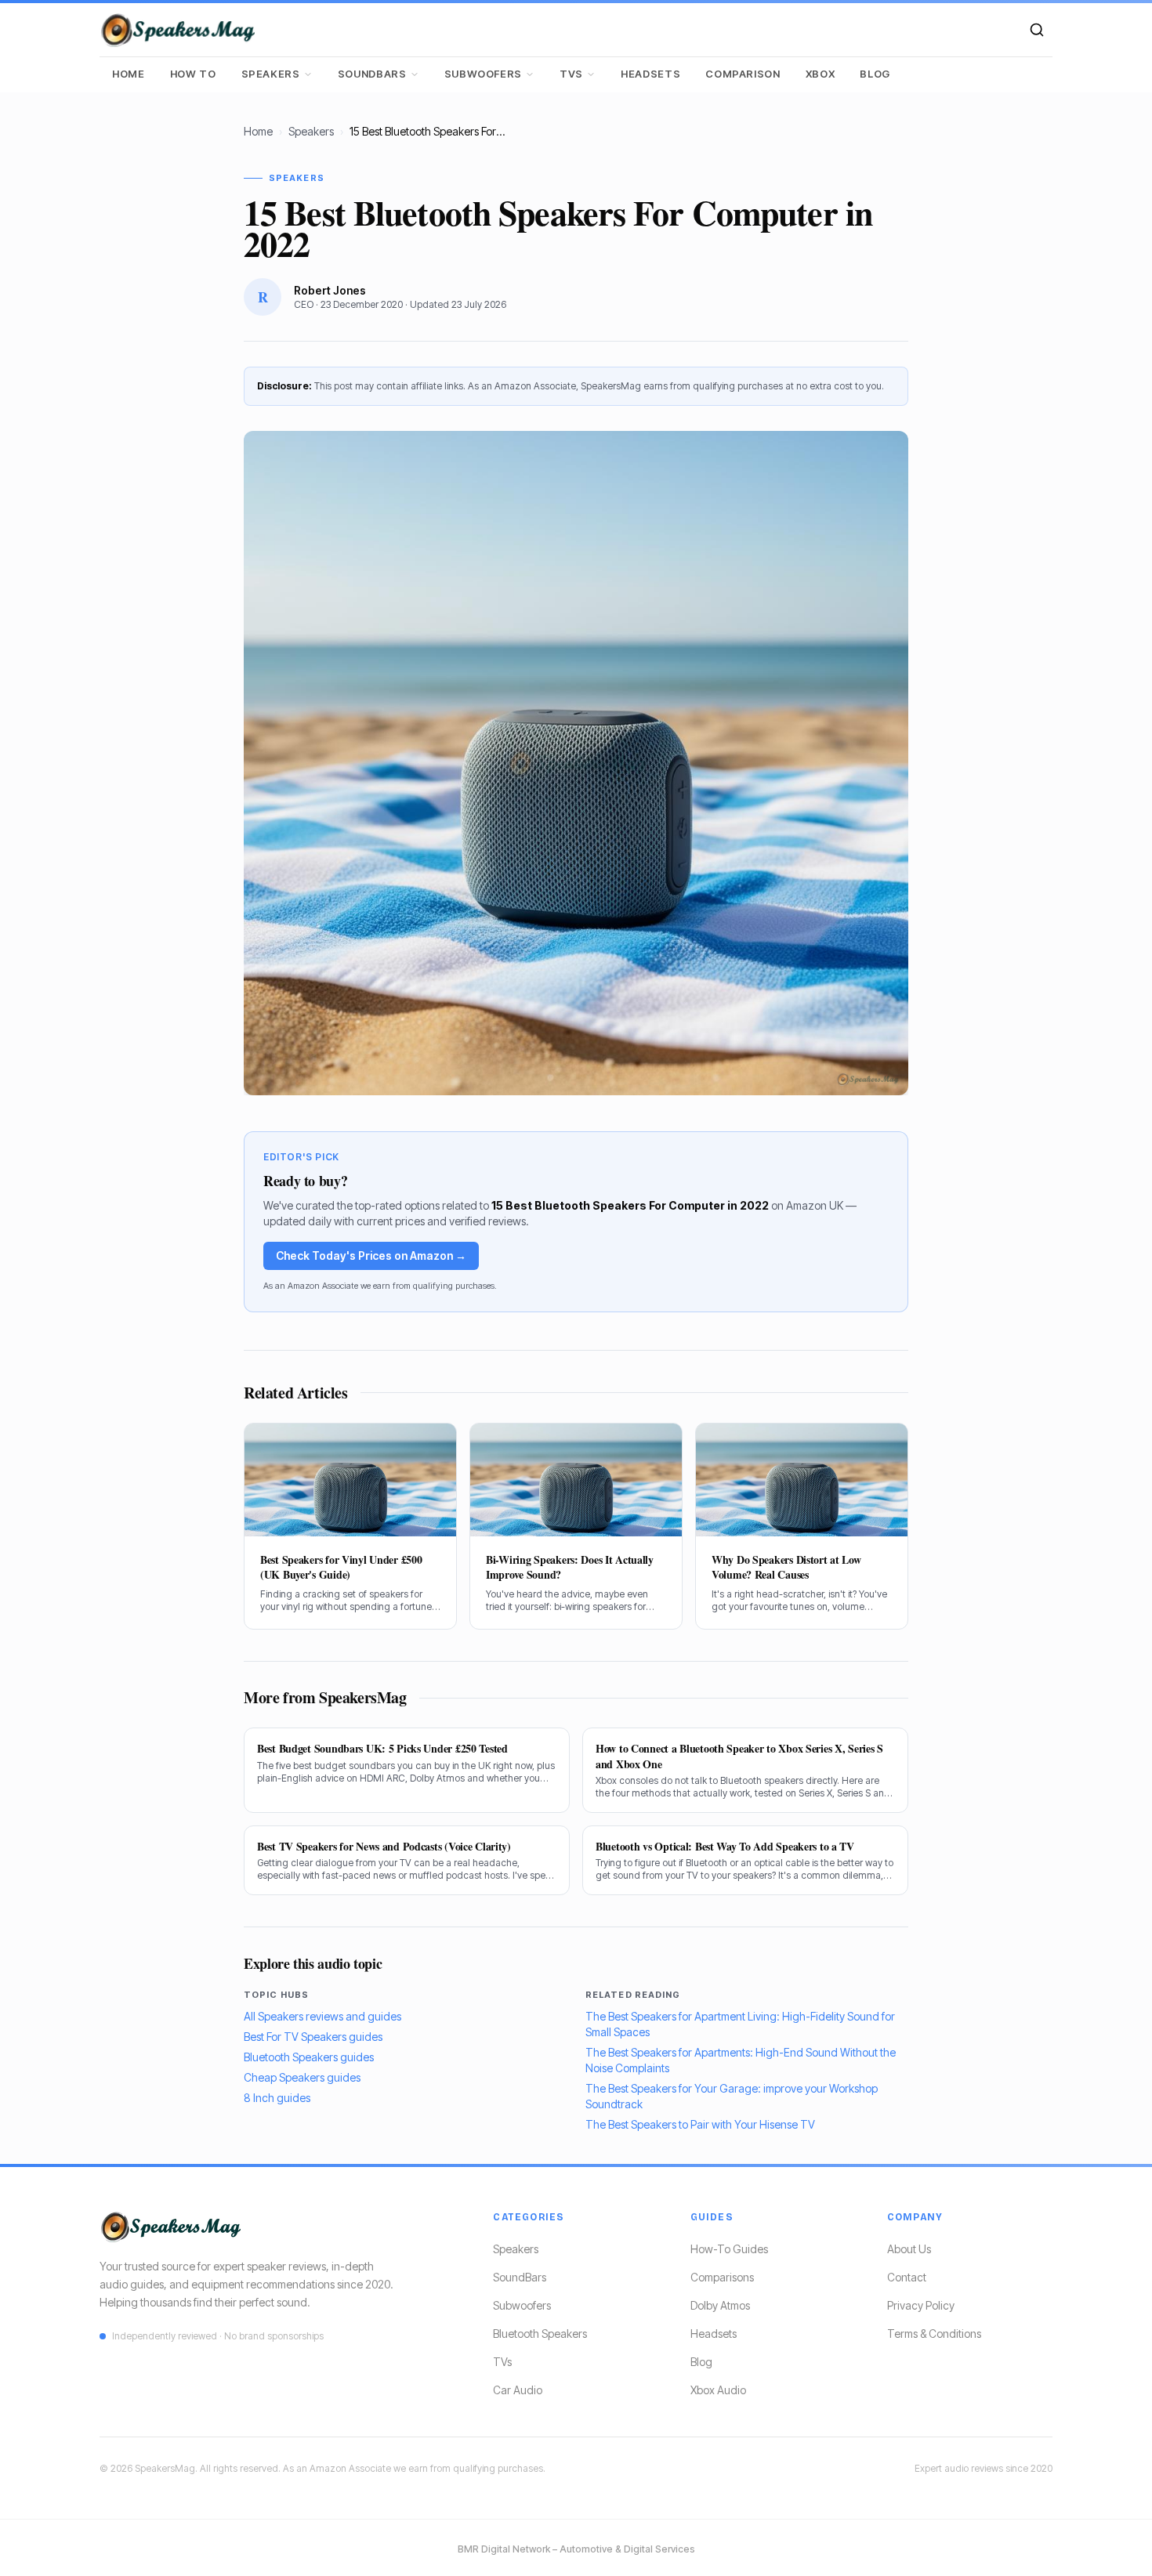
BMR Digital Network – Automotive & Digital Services (576, 2549)
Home (129, 74)
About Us (909, 2249)
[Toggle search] (1037, 30)
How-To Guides (729, 2249)
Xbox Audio (718, 2390)
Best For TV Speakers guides (313, 2037)
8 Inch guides (277, 2098)
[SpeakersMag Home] (178, 30)
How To (193, 74)
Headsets (650, 74)
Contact (907, 2277)
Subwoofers (484, 74)
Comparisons (722, 2277)
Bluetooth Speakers (540, 2334)
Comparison (743, 74)
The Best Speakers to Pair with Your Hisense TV (700, 2124)
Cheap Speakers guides (302, 2077)
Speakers (271, 74)
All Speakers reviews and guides (322, 2016)
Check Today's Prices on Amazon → (371, 1255)
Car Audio (518, 2390)
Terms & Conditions (934, 2334)
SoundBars (372, 74)
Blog (875, 74)
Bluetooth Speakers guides (309, 2057)
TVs (571, 74)
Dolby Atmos (720, 2305)
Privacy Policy (921, 2305)
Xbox (821, 74)
